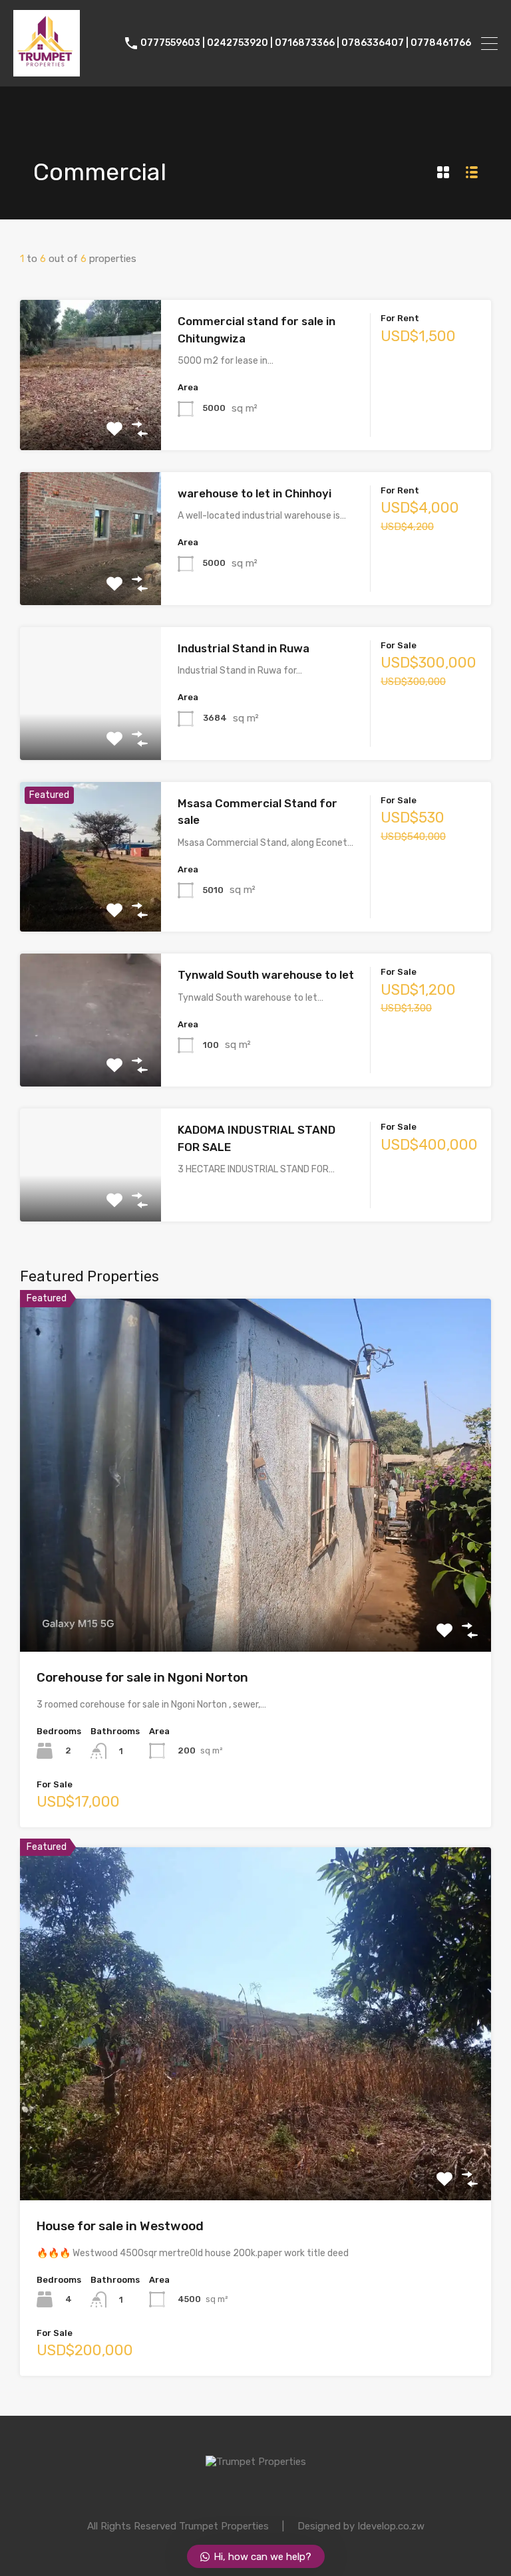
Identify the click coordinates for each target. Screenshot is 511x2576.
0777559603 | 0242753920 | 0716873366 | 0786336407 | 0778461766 (306, 43)
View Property (91, 420)
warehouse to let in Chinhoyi (255, 493)
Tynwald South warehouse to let (266, 975)
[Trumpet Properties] (47, 70)
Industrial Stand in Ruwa (244, 648)
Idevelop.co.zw (391, 2526)
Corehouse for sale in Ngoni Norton (142, 1677)
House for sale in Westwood (120, 2226)
